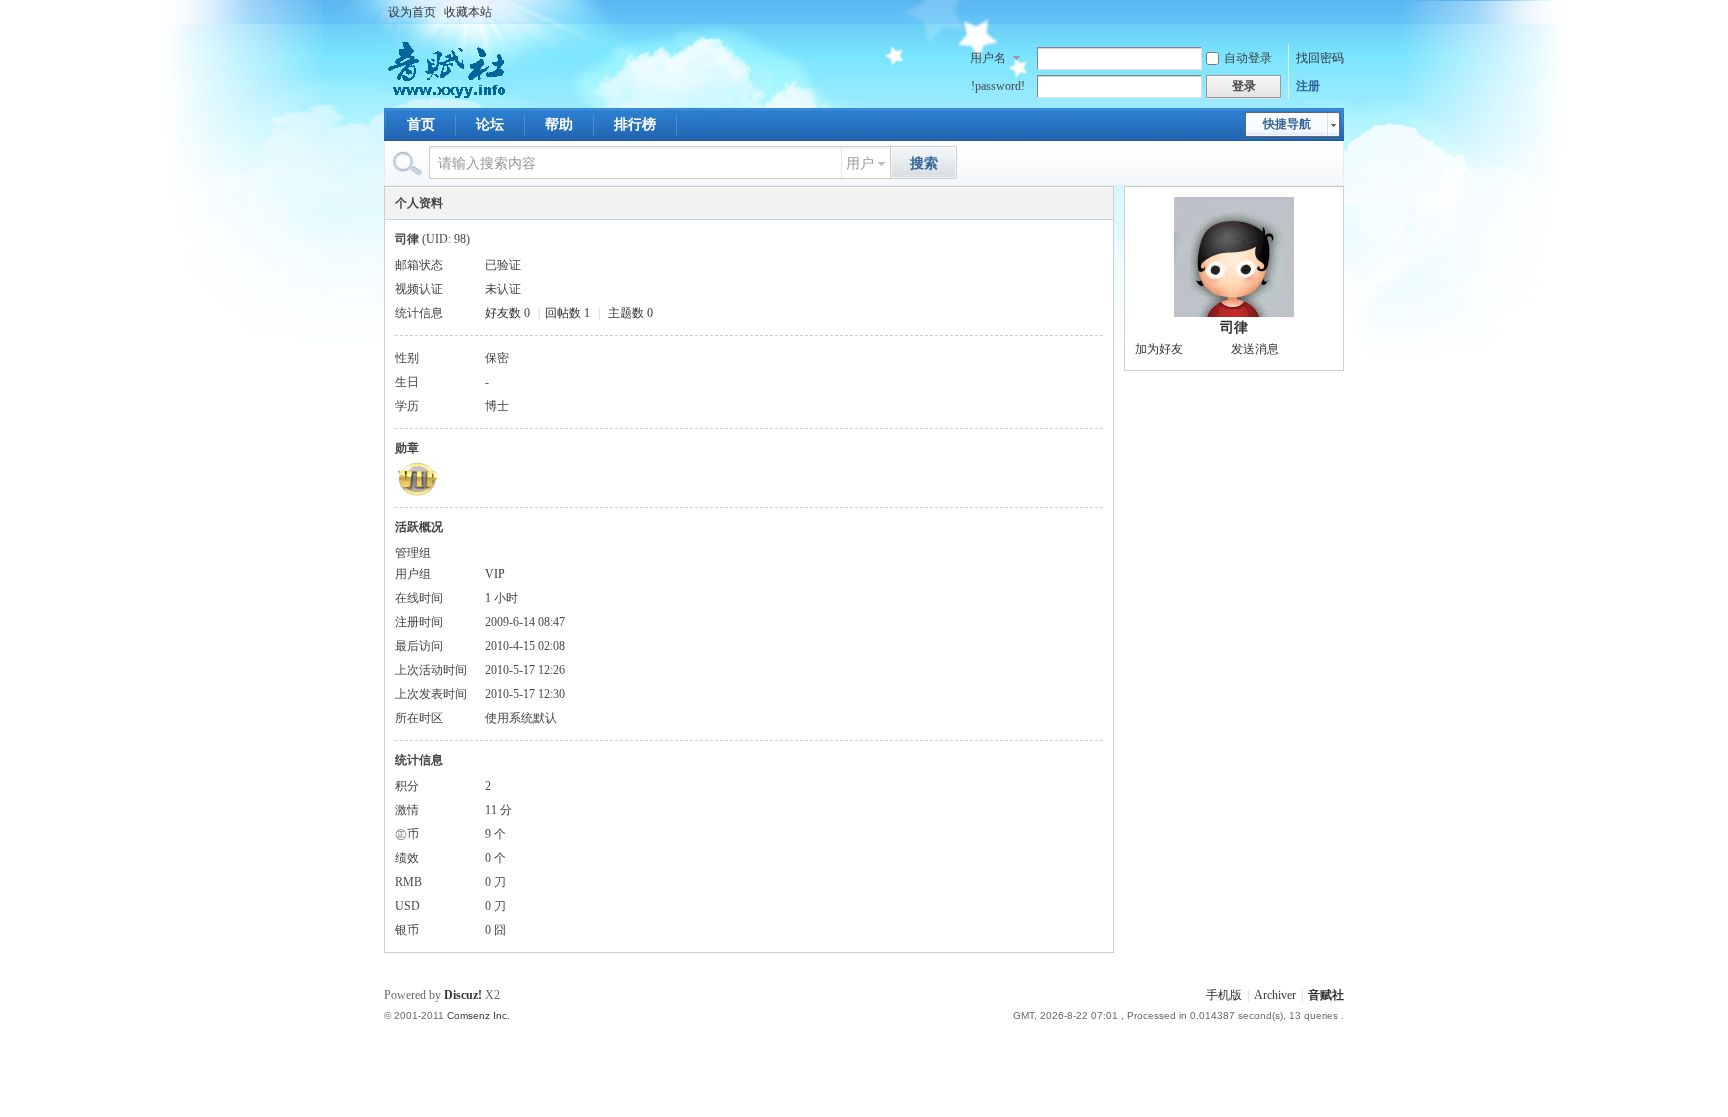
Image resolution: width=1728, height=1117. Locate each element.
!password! (998, 86)
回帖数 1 (567, 313)
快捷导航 (1287, 124)
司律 (1234, 327)
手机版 (1224, 995)
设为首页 (412, 12)
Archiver (1275, 995)
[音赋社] (448, 96)
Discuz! (463, 995)
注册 (1308, 86)
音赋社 (1326, 995)
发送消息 (1255, 349)
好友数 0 (507, 313)
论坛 (490, 124)
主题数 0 (630, 313)
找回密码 (1320, 58)
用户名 (988, 58)
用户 (860, 163)
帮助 (559, 124)
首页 (421, 124)
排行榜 (635, 124)
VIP (495, 574)
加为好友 (1159, 349)
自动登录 (1248, 58)
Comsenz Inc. (478, 1015)
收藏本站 (468, 12)
